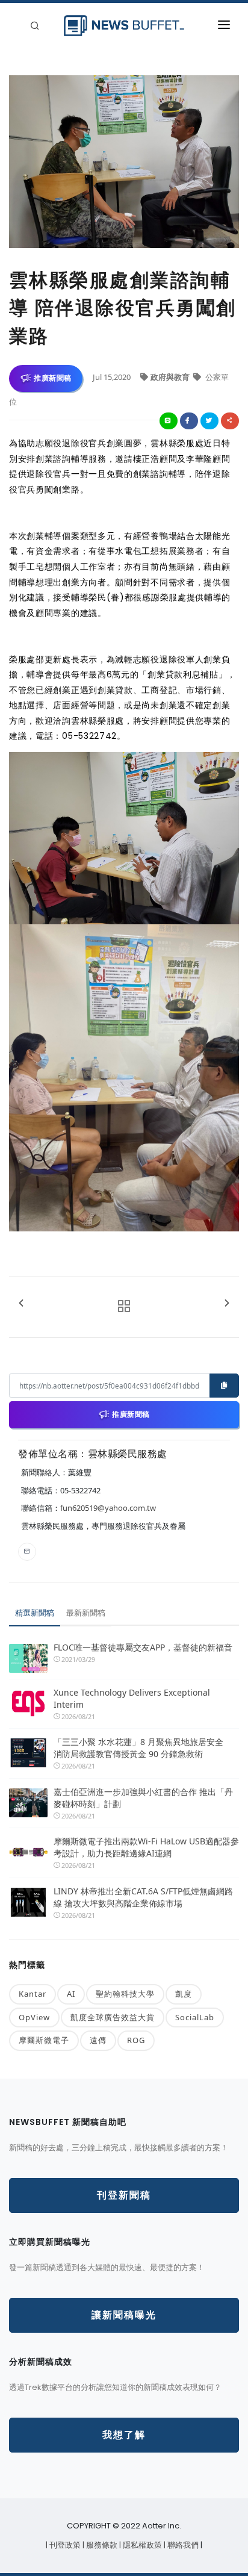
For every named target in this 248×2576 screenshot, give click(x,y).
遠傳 (98, 2040)
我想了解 (124, 2435)
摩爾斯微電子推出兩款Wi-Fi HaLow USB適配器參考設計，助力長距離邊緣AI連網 (146, 1847)
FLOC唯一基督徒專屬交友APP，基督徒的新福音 (143, 1647)
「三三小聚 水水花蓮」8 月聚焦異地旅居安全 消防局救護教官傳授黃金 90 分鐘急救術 (143, 1748)
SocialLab (195, 2017)
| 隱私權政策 (141, 2545)
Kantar (33, 1994)
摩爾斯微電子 (44, 2040)
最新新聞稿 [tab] (86, 1613)
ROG (136, 2040)
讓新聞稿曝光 (124, 2315)
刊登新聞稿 (124, 2195)
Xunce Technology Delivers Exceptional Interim (132, 1698)
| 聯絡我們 (182, 2545)
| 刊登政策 (64, 2545)
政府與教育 (171, 377)
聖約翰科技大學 (125, 1994)
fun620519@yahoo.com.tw (108, 1508)
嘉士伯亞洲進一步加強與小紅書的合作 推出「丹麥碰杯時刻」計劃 (143, 1798)
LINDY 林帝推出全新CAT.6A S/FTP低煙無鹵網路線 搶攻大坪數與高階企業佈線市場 (143, 1897)
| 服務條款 (101, 2545)
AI (71, 1994)
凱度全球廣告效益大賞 (113, 2017)
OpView (34, 2017)
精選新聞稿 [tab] (35, 1613)
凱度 (184, 1994)
